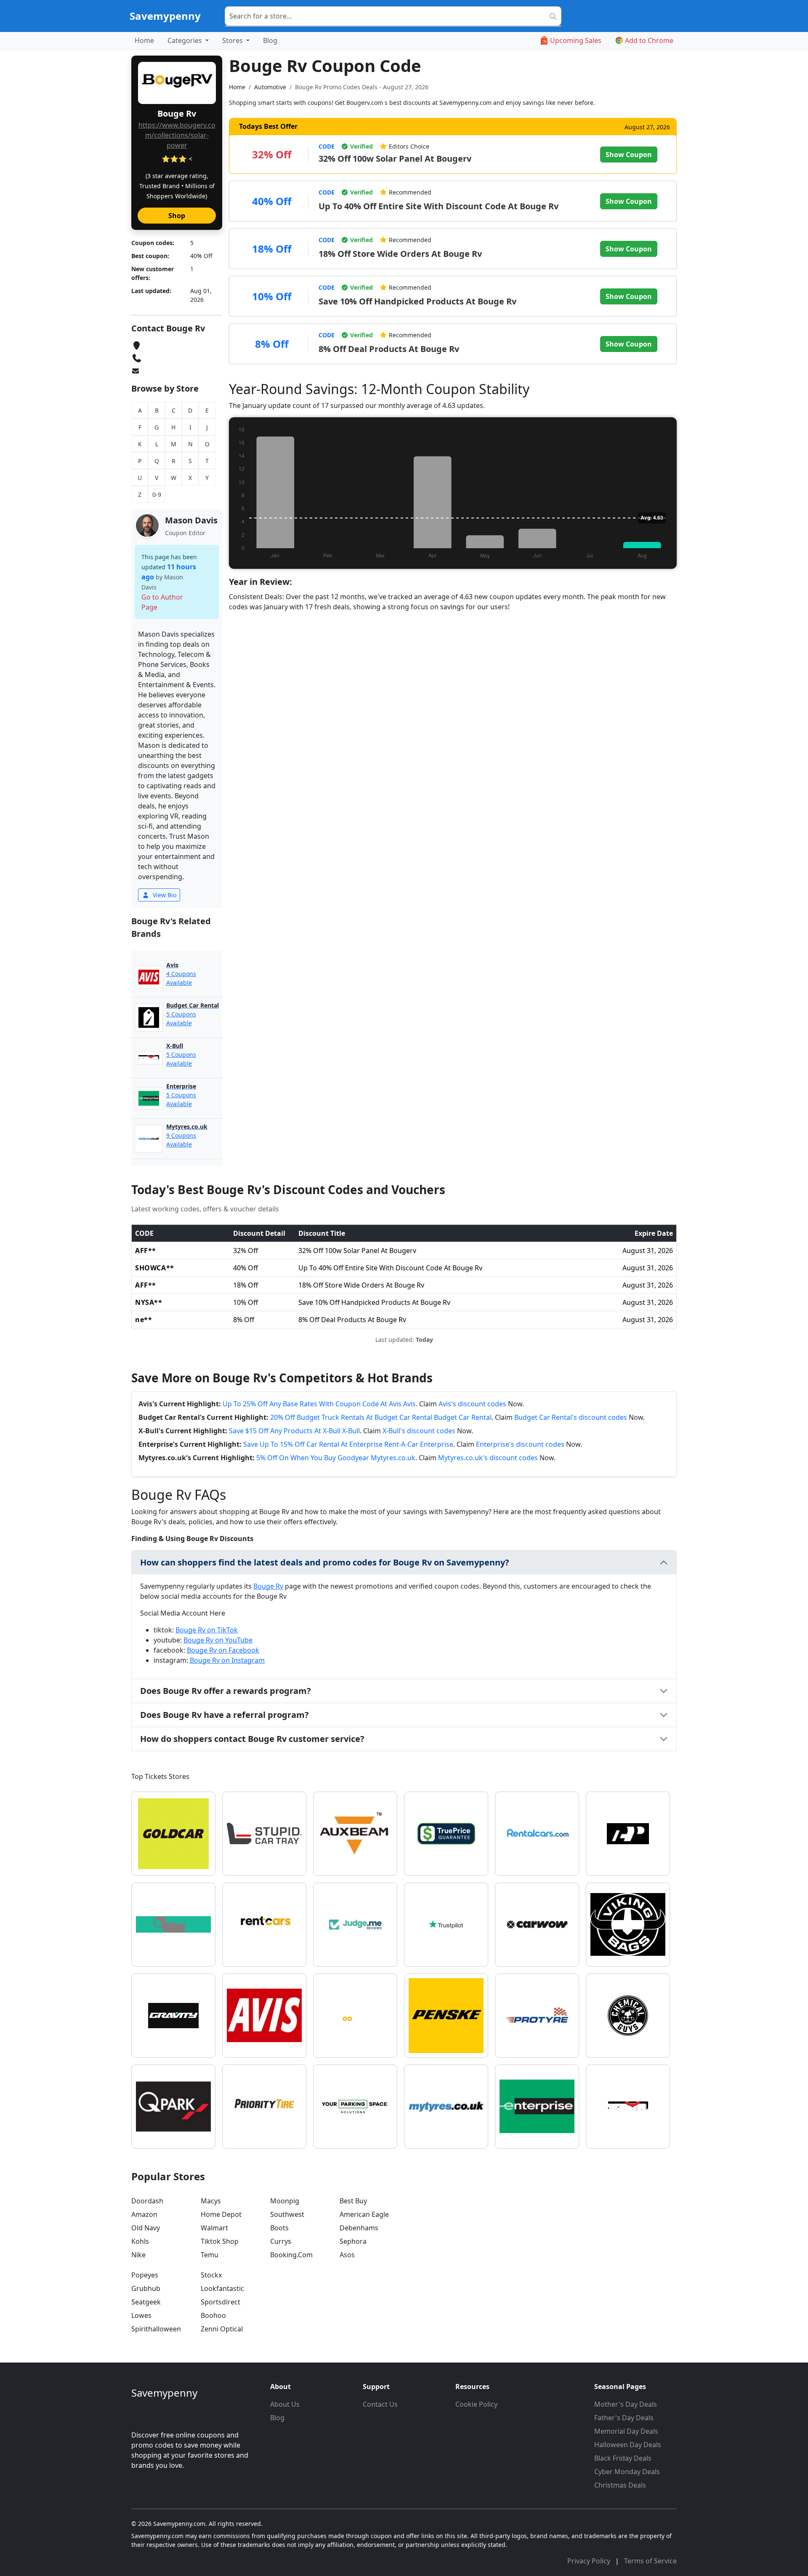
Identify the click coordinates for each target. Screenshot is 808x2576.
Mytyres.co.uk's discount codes (488, 1458)
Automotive (270, 87)
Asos (347, 2255)
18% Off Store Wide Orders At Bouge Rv (400, 254)
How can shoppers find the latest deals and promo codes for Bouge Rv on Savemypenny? (325, 1562)
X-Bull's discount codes (419, 1431)
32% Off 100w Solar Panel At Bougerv (395, 159)
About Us (285, 2404)
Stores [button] (233, 40)
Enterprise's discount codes (520, 1444)
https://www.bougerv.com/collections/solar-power (177, 135)
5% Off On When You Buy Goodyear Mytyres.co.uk (336, 1458)
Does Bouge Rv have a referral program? (225, 1715)
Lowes (141, 2315)
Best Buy (353, 2201)
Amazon (144, 2214)
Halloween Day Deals (628, 2445)
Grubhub (146, 2288)
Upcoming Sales (576, 40)
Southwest (287, 2214)
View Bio (164, 895)
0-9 (157, 495)
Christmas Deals (620, 2485)
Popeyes (145, 2275)
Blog (270, 40)
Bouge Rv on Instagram (227, 1660)
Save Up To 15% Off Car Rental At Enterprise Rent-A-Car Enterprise (348, 1444)
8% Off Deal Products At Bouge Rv (389, 349)
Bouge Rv (268, 1586)
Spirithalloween (156, 2329)
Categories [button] (186, 40)
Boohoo (213, 2315)
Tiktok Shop (220, 2241)
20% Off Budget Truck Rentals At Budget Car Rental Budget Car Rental (381, 1417)
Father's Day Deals (624, 2418)
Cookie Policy (476, 2404)
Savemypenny (165, 16)
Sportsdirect (221, 2302)
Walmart (214, 2228)
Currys (281, 2241)
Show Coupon (629, 155)
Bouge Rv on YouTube (218, 1640)
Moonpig (285, 2201)
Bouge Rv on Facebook (223, 1650)
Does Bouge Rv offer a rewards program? (226, 1691)
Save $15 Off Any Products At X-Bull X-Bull (294, 1431)
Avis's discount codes (472, 1404)
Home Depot (221, 2214)
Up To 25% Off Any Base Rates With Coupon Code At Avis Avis (319, 1404)
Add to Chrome (649, 40)
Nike (138, 2255)
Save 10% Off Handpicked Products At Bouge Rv (417, 301)
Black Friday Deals (623, 2458)
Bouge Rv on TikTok (207, 1630)
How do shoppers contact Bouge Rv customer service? (252, 1739)
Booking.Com (291, 2255)
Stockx (211, 2275)
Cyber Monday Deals (627, 2472)
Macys (211, 2201)
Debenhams (359, 2228)
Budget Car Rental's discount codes (571, 1417)
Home (144, 40)
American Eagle (364, 2214)
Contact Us (380, 2404)
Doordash (147, 2201)
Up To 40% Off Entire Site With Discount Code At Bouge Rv (439, 206)
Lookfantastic (222, 2288)
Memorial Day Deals (626, 2431)
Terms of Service (650, 2561)
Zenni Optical (222, 2329)
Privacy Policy (590, 2561)
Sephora (353, 2241)
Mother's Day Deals (626, 2404)
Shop (177, 216)
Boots (279, 2228)
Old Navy (146, 2228)
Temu (210, 2255)
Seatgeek (146, 2302)
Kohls (140, 2241)
